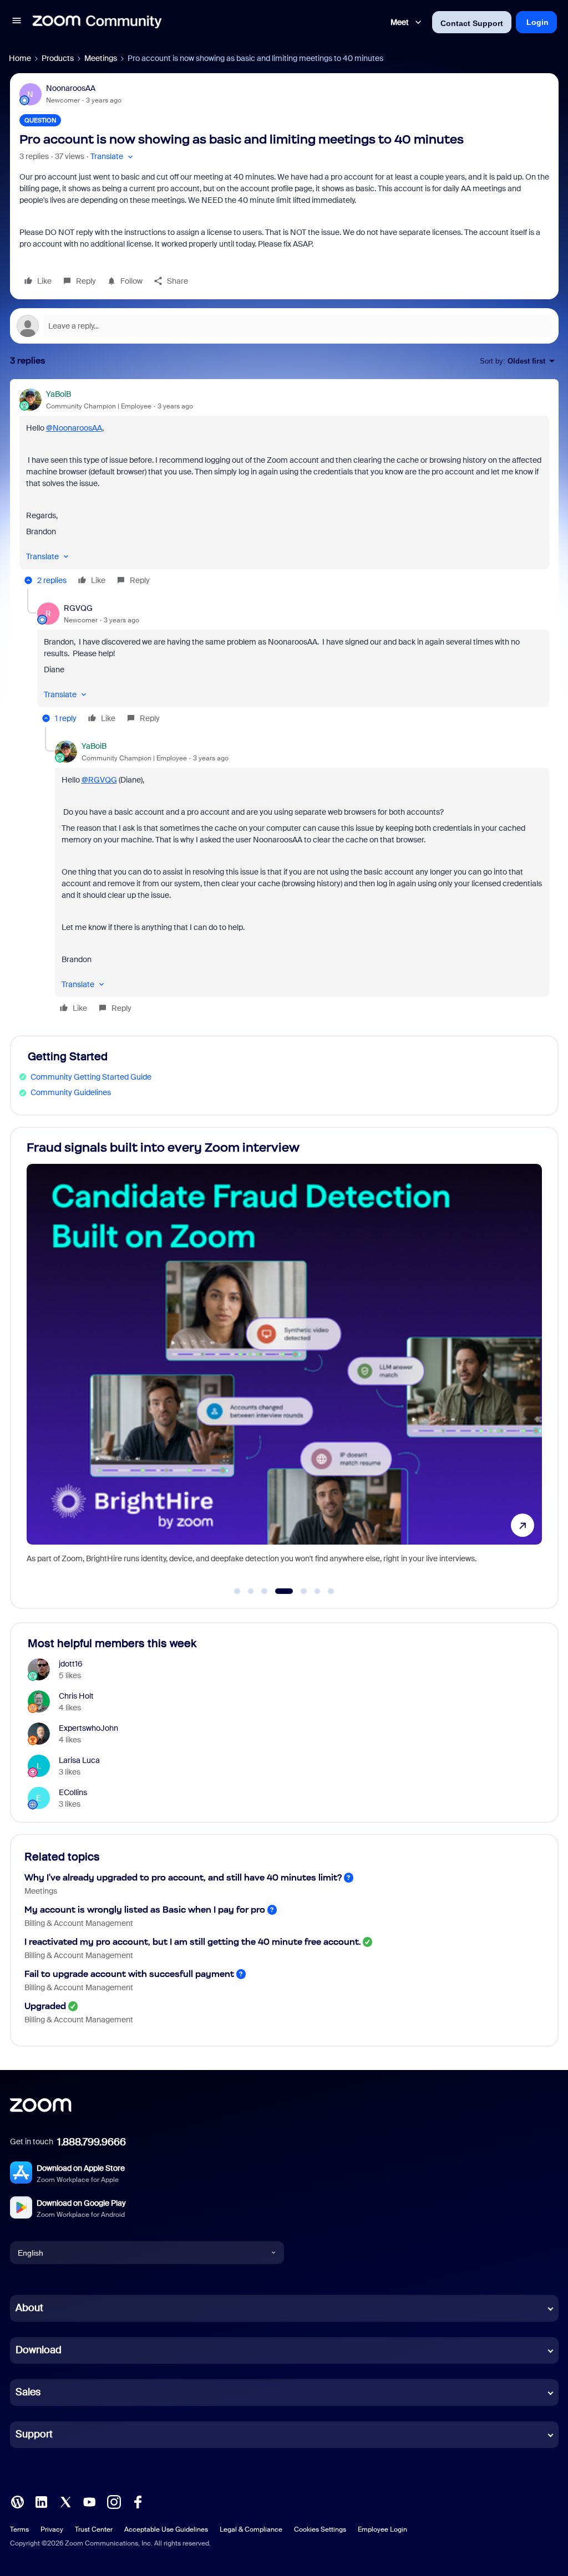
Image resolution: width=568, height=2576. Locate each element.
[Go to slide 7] (331, 1591)
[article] (284, 489)
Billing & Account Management (79, 1923)
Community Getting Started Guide (91, 1077)
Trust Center (94, 2529)
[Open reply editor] (284, 326)
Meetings (101, 58)
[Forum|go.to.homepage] (97, 22)
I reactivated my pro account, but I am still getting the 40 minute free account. (192, 1942)
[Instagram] (114, 2501)
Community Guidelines (71, 1092)
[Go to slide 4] (284, 1591)
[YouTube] (89, 2501)
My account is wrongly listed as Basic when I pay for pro (145, 1910)
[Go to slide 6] (317, 1591)
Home (20, 58)
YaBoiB (59, 394)
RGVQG (78, 608)
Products (58, 58)
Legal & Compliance (251, 2529)
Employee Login (382, 2529)
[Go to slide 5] (304, 1591)
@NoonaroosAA (74, 428)
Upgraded (45, 2006)
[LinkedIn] (41, 2501)
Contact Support (472, 23)
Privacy (52, 2529)
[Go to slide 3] (265, 1591)
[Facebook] (138, 2501)
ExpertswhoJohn (88, 1728)
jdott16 (71, 1664)
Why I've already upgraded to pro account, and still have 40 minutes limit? (183, 1877)
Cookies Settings (320, 2529)
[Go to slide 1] (237, 1591)
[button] (17, 22)
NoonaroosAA (71, 88)
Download (39, 2350)
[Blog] (17, 2501)
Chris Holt (76, 1696)
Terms (19, 2529)
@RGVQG (99, 780)
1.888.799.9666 (92, 2142)
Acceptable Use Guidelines (166, 2529)
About (29, 2308)
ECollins (73, 1792)
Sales (28, 2392)
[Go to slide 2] (251, 1591)
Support (34, 2434)
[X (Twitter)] (65, 2501)
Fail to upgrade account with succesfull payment (129, 1974)
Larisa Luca (79, 1760)
